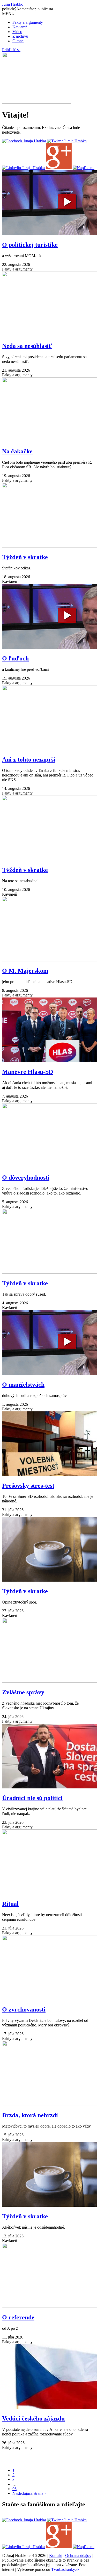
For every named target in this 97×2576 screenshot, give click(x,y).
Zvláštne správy (23, 1692)
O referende (18, 2317)
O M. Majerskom (25, 971)
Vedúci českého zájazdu (33, 2418)
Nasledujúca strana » (29, 2493)
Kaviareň (20, 27)
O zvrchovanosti (24, 2009)
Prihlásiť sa (11, 50)
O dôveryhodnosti (26, 1177)
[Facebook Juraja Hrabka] (24, 141)
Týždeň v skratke (25, 557)
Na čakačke (17, 451)
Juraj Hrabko (13, 4)
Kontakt (56, 2555)
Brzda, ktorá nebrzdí (30, 2115)
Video (17, 32)
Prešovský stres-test (28, 1486)
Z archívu (20, 36)
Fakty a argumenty (28, 22)
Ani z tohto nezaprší (29, 759)
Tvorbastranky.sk (65, 2569)
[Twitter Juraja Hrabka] (67, 141)
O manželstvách (23, 1385)
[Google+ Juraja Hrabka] (59, 168)
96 (14, 2489)
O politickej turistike (30, 245)
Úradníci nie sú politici (32, 1798)
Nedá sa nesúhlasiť (27, 346)
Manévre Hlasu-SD (28, 1072)
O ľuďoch (15, 658)
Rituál (10, 1904)
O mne (18, 41)
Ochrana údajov (78, 2555)
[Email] (84, 168)
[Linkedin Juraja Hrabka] (23, 168)
